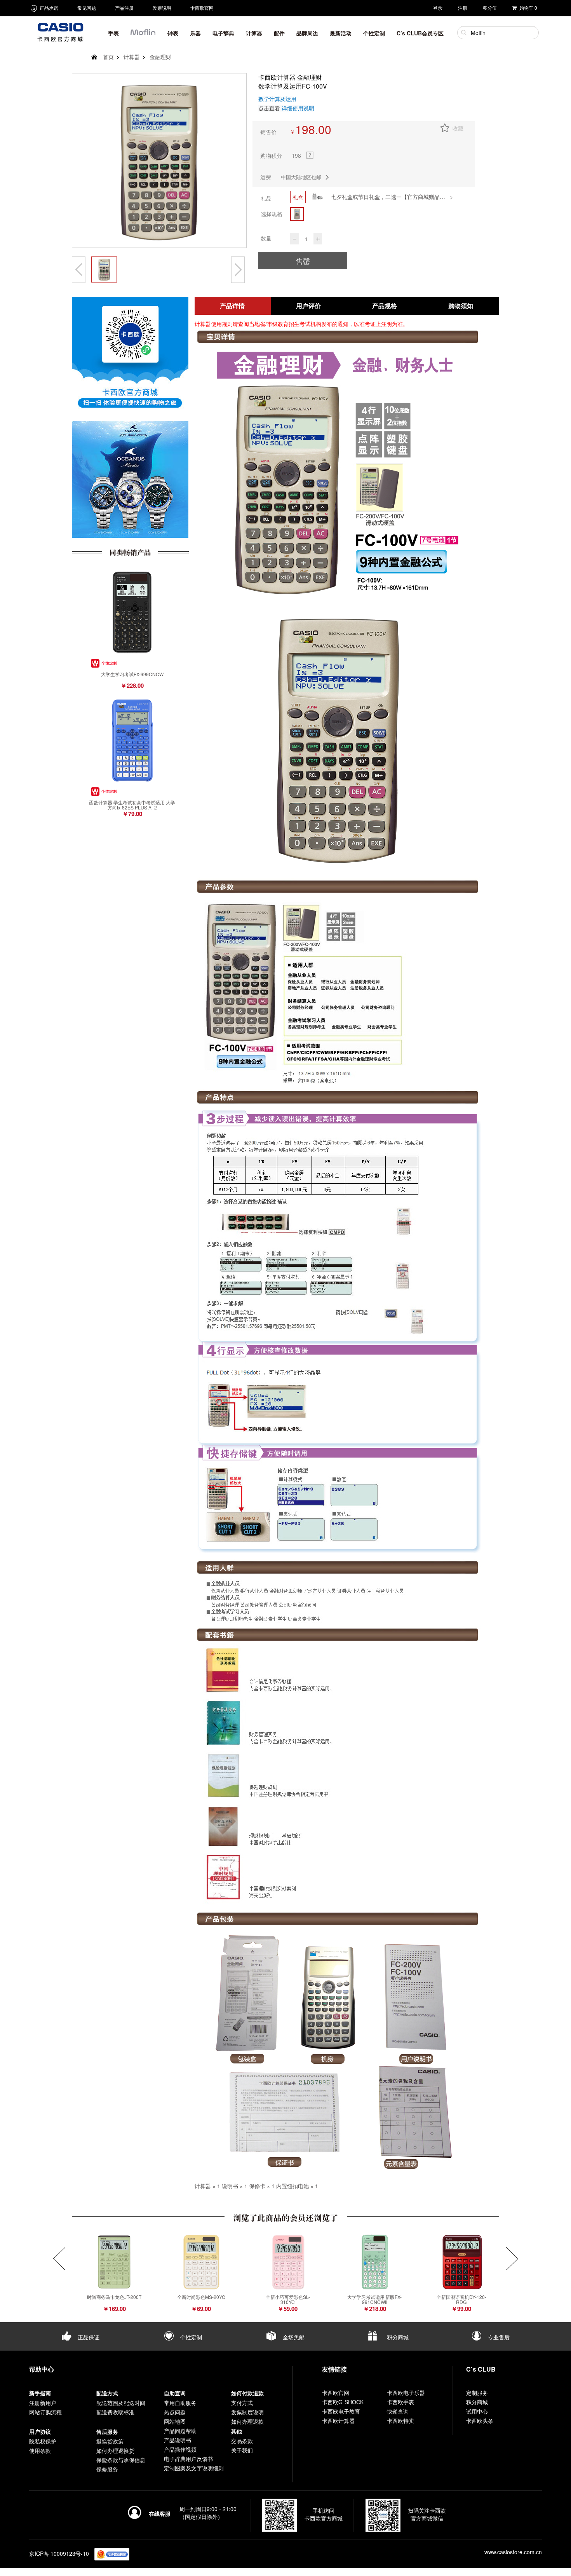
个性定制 (190, 2337)
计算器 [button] (254, 33)
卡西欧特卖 (400, 2421)
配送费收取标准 (115, 2412)
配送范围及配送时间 (121, 2403)
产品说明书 (178, 2440)
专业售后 (498, 2337)
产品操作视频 (180, 2449)
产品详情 (232, 306)
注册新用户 (43, 2403)
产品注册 (124, 8)
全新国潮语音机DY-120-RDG (461, 2299)
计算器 (132, 57)
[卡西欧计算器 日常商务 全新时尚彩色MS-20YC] (201, 2262)
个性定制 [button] (374, 33)
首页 (108, 57)
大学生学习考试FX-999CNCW (132, 674)
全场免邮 (293, 2337)
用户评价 (308, 306)
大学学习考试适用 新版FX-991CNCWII (374, 2299)
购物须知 (461, 306)
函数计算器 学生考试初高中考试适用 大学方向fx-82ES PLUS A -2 (132, 805)
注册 (463, 8)
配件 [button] (279, 33)
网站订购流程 (45, 2412)
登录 (438, 8)
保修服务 (107, 2469)
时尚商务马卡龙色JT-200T (114, 2297)
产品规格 (385, 306)
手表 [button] (113, 33)
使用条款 (40, 2450)
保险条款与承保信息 (121, 2460)
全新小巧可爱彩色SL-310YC (288, 2299)
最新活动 (341, 33)
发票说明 (162, 8)
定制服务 (477, 2393)
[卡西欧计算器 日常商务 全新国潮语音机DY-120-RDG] (461, 2262)
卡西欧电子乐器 (406, 2393)
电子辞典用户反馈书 (188, 2459)
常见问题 (87, 8)
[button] (143, 35)
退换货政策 (110, 2441)
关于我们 (242, 2450)
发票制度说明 (247, 2412)
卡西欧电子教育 (341, 2411)
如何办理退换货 (115, 2450)
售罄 (303, 261)
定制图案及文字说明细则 (194, 2468)
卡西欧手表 (400, 2402)
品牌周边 (307, 33)
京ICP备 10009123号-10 (59, 2553)
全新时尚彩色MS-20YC (201, 2297)
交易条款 (242, 2441)
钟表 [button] (173, 33)
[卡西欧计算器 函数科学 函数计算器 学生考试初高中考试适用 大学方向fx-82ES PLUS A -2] (132, 740)
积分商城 (397, 2337)
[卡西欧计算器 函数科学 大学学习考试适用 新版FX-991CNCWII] (374, 2262)
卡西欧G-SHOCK (343, 2402)
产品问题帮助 (180, 2431)
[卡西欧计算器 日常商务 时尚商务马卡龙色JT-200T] (114, 2262)
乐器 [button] (195, 33)
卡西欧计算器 (338, 2421)
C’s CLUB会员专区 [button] (420, 33)
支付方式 (242, 2403)
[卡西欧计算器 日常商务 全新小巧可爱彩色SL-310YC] (288, 2262)
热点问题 (175, 2412)
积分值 (490, 8)
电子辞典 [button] (223, 33)
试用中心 (477, 2411)
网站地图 (175, 2421)
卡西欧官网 (202, 8)
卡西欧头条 (480, 2421)
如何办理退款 (247, 2421)
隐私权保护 (43, 2441)
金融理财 (160, 57)
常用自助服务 (180, 2403)
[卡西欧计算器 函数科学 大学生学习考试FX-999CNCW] (132, 612)
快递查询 (398, 2411)
